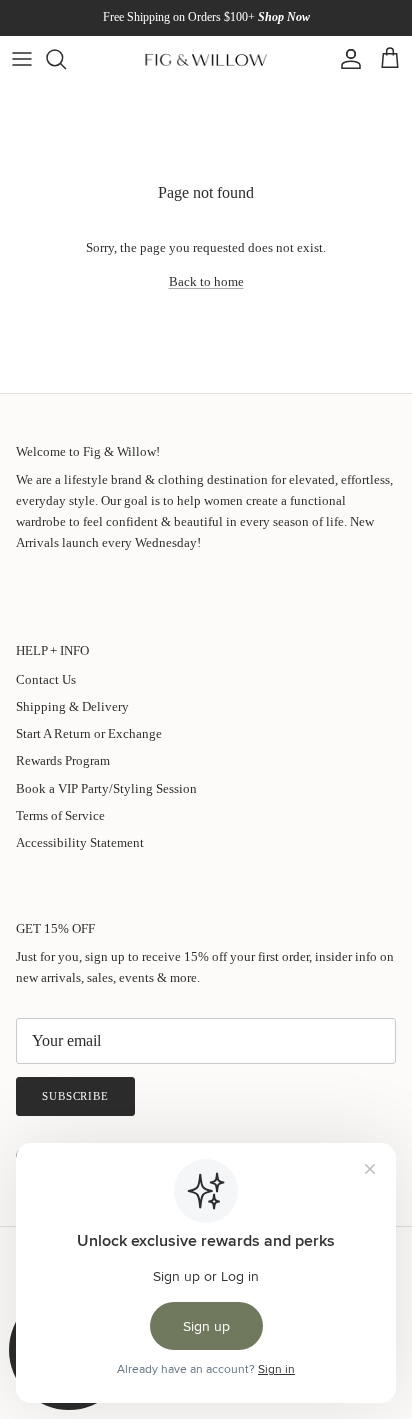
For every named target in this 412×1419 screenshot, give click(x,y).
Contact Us (46, 679)
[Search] (66, 59)
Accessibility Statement (80, 842)
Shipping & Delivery (72, 706)
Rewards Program (63, 760)
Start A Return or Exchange (89, 733)
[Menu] (22, 59)
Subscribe (75, 1096)
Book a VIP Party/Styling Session (106, 788)
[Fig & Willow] (206, 59)
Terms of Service (60, 815)
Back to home (206, 281)
